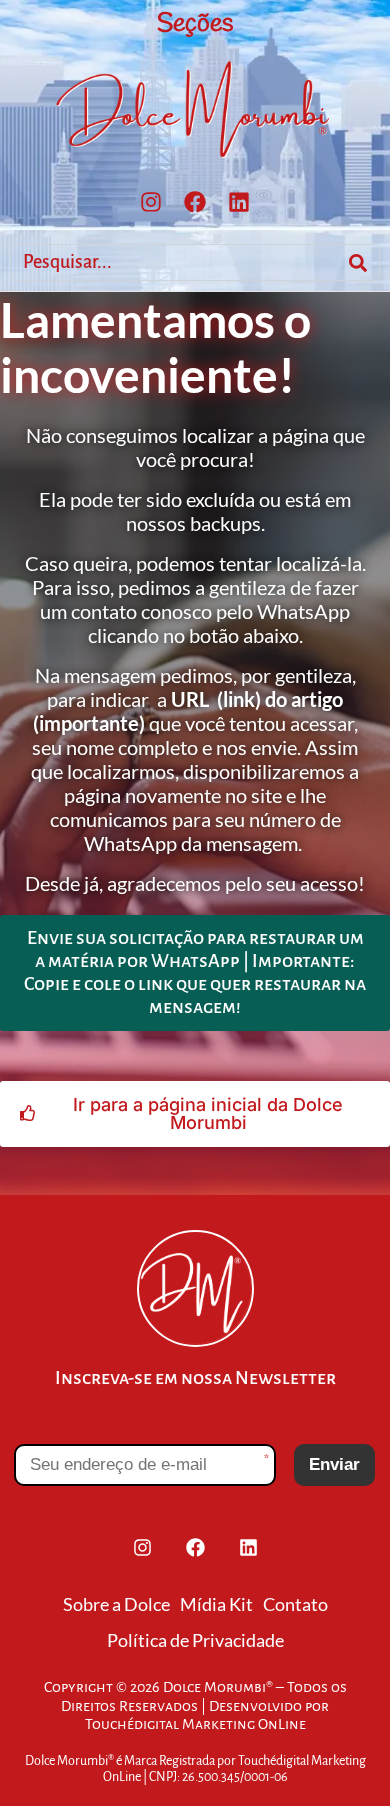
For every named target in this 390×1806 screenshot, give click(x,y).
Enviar (334, 1464)
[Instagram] (151, 202)
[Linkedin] (239, 202)
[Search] (358, 262)
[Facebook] (195, 202)
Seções (195, 24)
